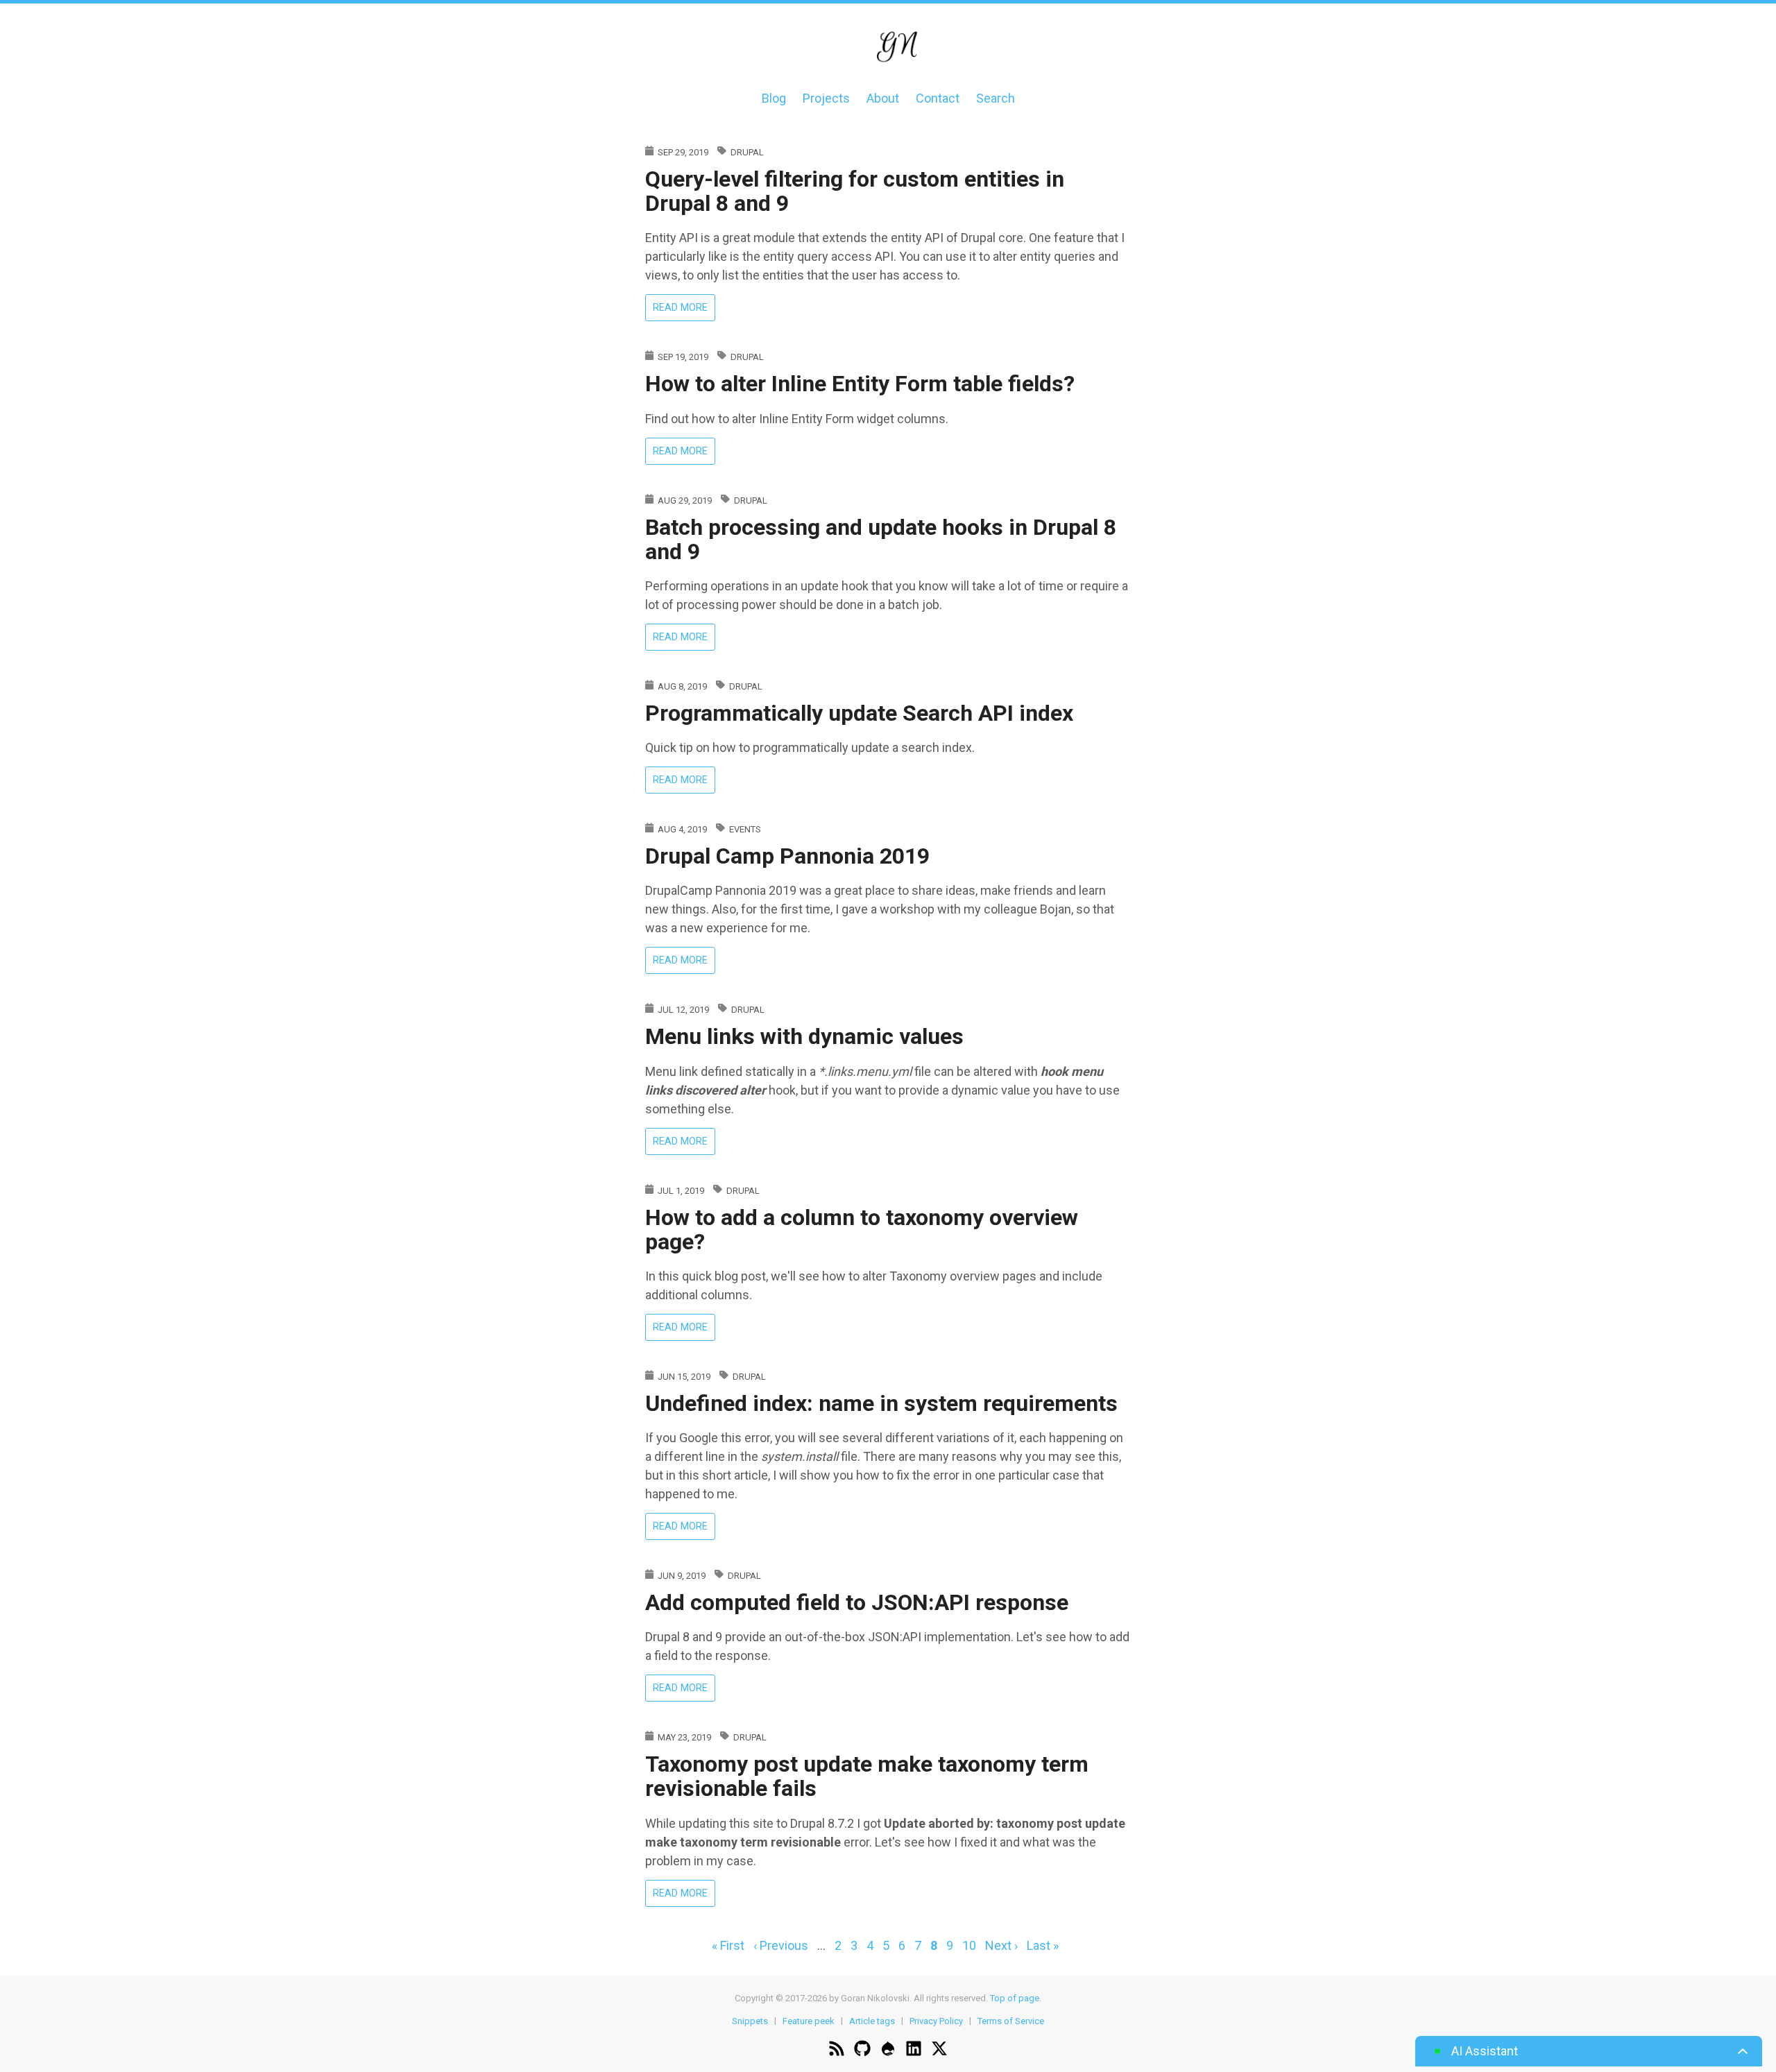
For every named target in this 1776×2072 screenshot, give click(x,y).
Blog (774, 98)
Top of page (1015, 1998)
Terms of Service (1011, 2020)
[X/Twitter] (939, 2050)
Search (996, 98)
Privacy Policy (936, 2020)
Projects (826, 98)
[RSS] (837, 2050)
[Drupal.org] (888, 2050)
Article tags (872, 2020)
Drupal (747, 152)
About (883, 98)
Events (745, 829)
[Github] (862, 2050)
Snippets (750, 2020)
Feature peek (809, 2020)
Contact (938, 98)
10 (969, 1945)
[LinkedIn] (914, 2050)
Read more (684, 310)
